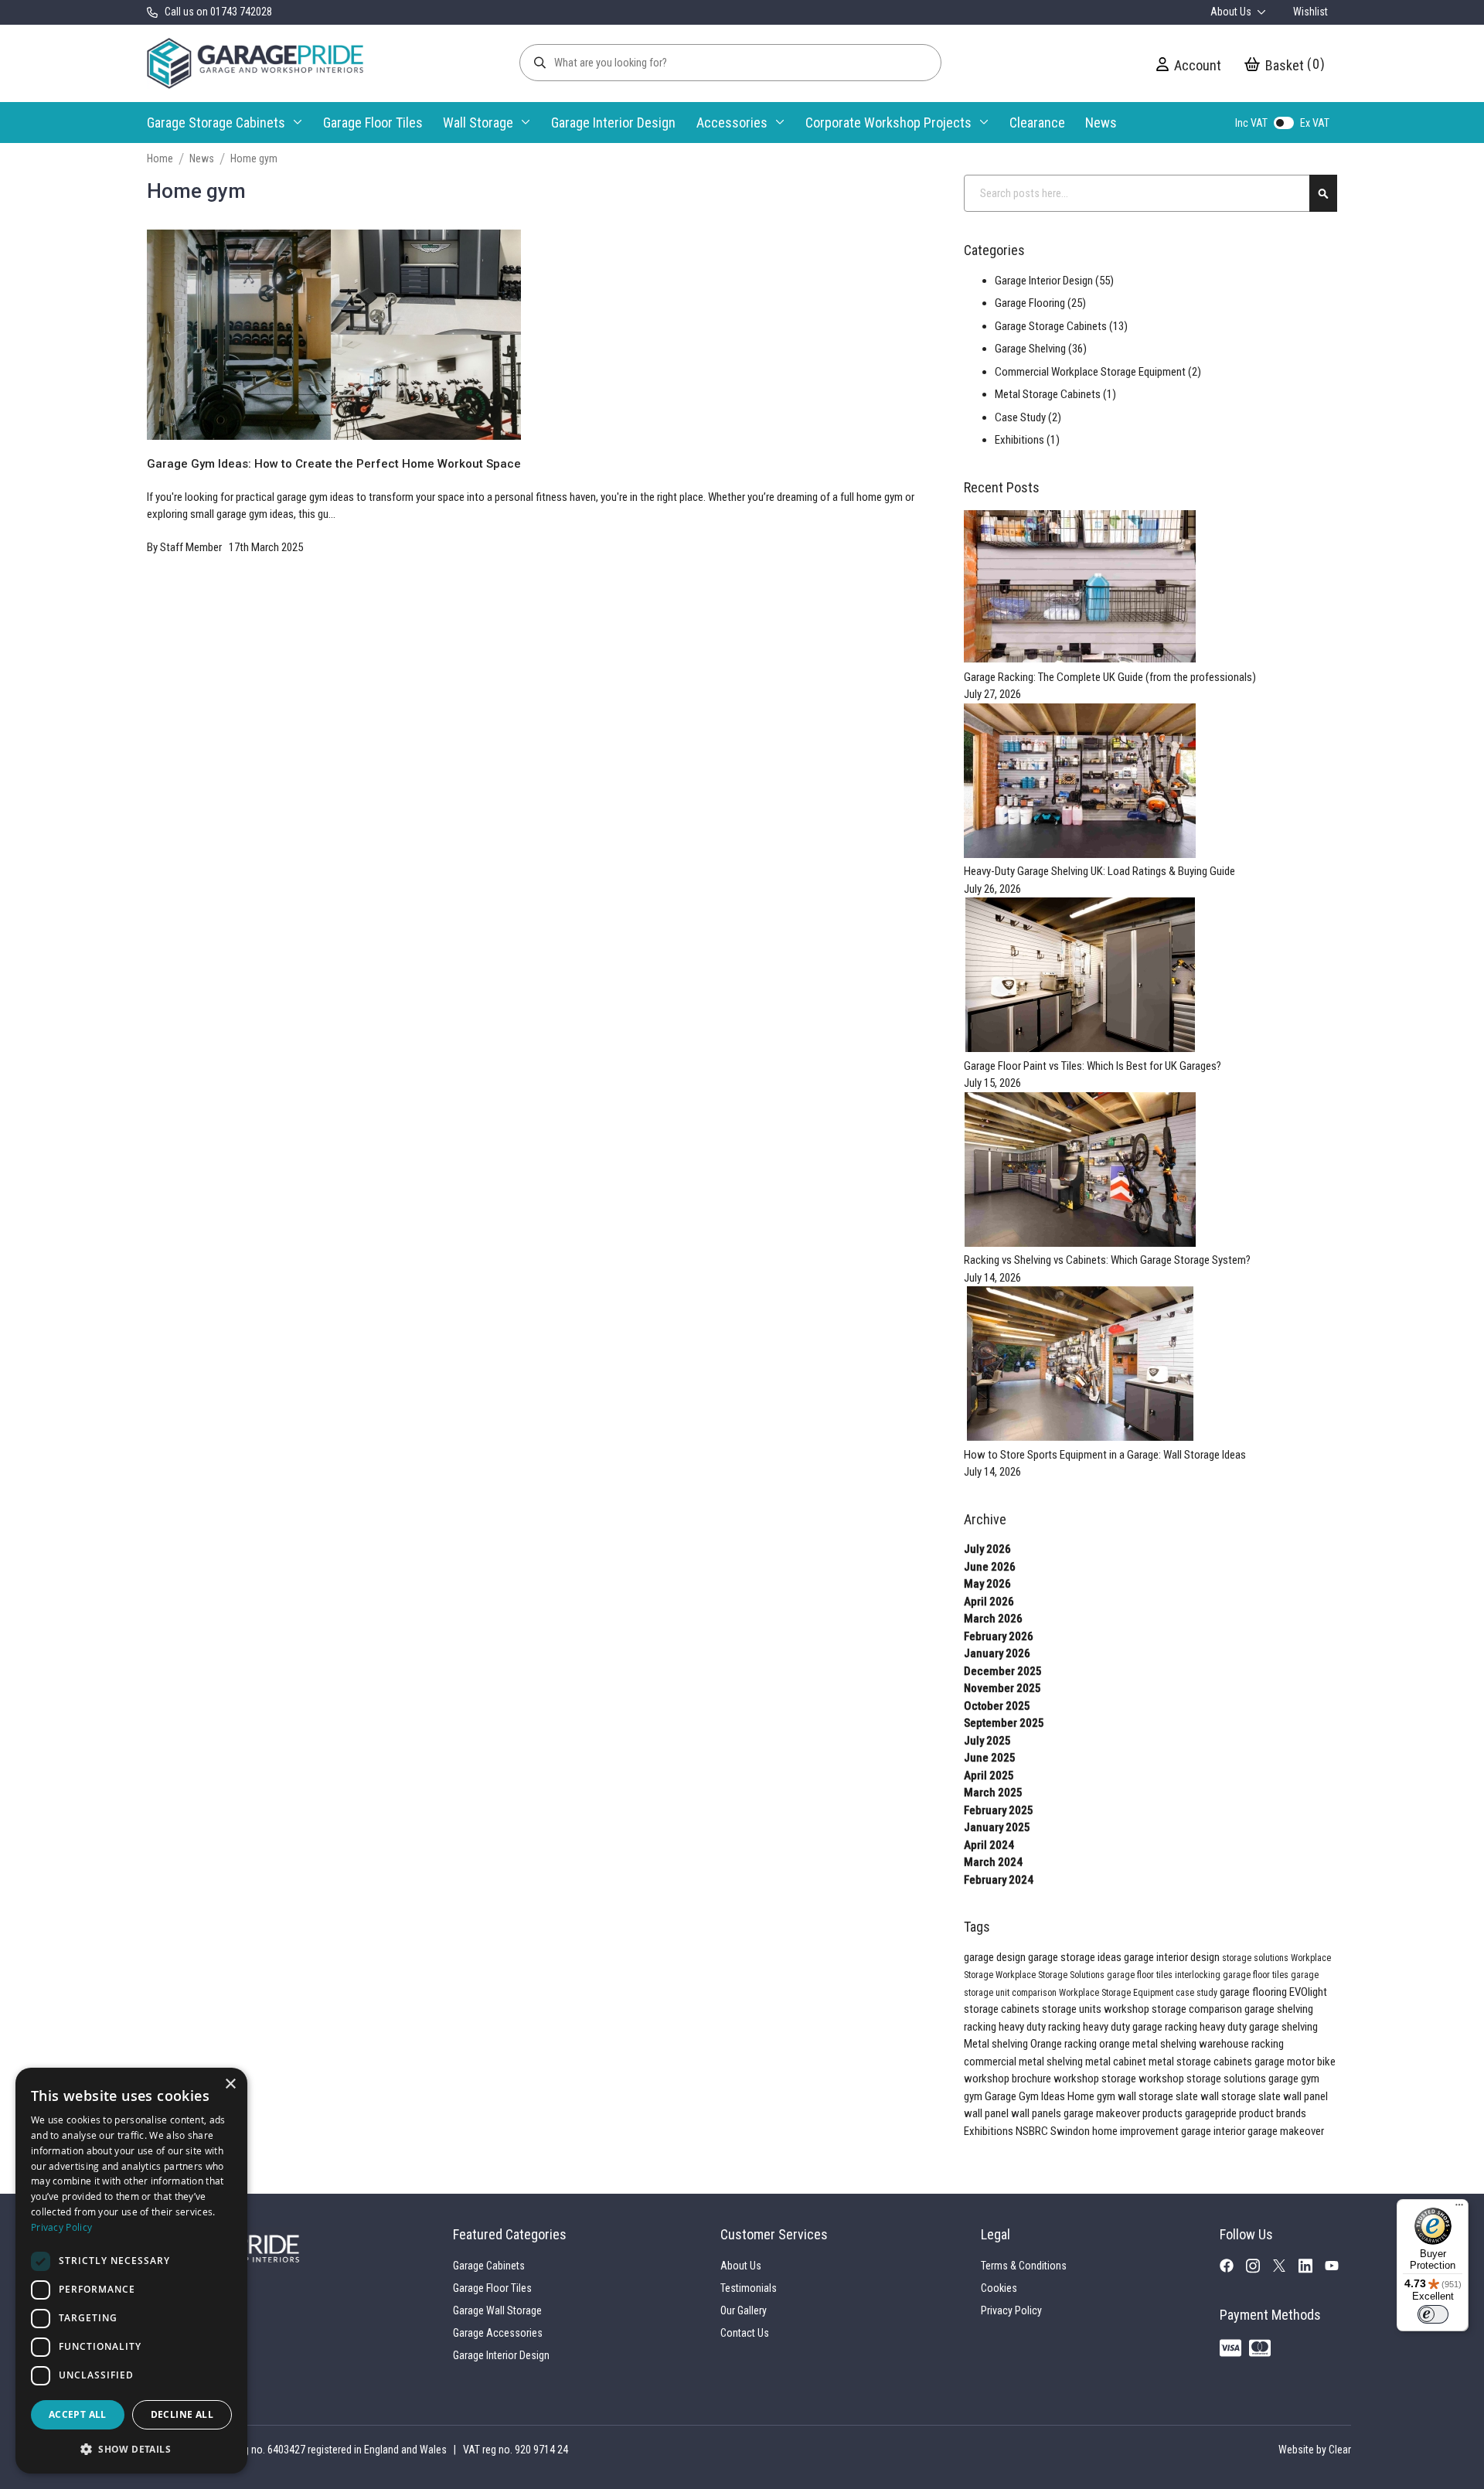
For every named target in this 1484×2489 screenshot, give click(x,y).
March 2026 (993, 1619)
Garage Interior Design (613, 123)
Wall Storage (478, 123)
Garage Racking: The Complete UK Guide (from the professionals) (1110, 677)
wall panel (987, 2113)
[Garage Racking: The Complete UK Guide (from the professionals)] (1080, 659)
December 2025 (1003, 1671)
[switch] (1433, 2314)
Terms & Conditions (1024, 2266)
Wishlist (1310, 12)
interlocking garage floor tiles (1233, 1975)
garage (1271, 2062)
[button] (131, 2449)
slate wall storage (1217, 2096)
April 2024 (989, 1845)
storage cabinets (1003, 2009)
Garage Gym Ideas (1026, 2096)
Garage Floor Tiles (373, 123)
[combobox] (1150, 193)
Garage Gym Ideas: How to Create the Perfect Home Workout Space (334, 464)
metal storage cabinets (1201, 2062)
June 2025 (990, 1758)
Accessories (732, 123)
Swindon (1071, 2131)
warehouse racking (1241, 2044)
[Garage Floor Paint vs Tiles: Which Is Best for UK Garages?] (1080, 1048)
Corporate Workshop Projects (888, 123)
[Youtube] (1338, 2268)
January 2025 (997, 1827)
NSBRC (1033, 2131)
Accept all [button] (78, 2414)
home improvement (1137, 2131)
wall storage (1147, 2096)
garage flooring (1254, 1992)
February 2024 (999, 1880)
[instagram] (1259, 2269)
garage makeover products (1124, 2113)
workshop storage (1096, 2079)
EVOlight (1308, 1992)
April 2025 (989, 1776)
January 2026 (997, 1653)
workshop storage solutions (1203, 2079)
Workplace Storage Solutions (1051, 1975)
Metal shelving (997, 2044)
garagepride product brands (1246, 2113)
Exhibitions (990, 2131)
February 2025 (999, 1810)
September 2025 (1004, 1723)
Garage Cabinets (489, 2266)
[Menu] (1459, 2208)
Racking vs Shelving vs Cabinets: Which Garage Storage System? (1107, 1260)
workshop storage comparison (1174, 2009)
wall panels (1037, 2113)
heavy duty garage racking (1141, 2027)
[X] (1285, 2268)
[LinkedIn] (1312, 2269)
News (1101, 123)
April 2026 (989, 1602)
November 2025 (1002, 1688)
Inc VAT (1251, 123)
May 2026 (987, 1584)
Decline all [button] (182, 2414)
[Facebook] (1233, 2269)
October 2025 (997, 1706)
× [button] (230, 2084)
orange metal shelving (1149, 2044)
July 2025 (987, 1741)
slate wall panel (1293, 2096)
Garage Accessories (498, 2333)
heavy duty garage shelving (1259, 2027)
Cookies (999, 2288)
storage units (1073, 2009)
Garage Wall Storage (497, 2310)
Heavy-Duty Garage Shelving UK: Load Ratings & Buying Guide (1099, 871)
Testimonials (749, 2288)
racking (981, 2027)
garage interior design (1173, 1957)
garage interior (1214, 2131)
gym (974, 2096)
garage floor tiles (1141, 1975)
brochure (1033, 2079)
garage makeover (1286, 2131)
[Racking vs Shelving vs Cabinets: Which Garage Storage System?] (1080, 1243)
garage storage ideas (1076, 1957)
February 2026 (999, 1636)
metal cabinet (1117, 2062)
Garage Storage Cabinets (216, 123)
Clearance (1037, 123)
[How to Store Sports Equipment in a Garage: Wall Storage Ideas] (1080, 1437)
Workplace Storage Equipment (1117, 1993)
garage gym (1294, 2079)
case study (1198, 1993)
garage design (996, 1957)
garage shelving (1279, 2009)
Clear (1340, 2450)
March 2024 (993, 1862)
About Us (1232, 12)
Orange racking (1065, 2044)
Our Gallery (744, 2310)
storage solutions (1256, 1958)
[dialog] (131, 2271)
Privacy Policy (1011, 2310)
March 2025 (993, 1793)
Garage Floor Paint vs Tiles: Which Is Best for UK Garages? (1093, 1066)
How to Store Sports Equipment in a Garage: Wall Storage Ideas (1105, 1455)
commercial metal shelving (1025, 2062)
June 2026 (990, 1567)
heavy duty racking (1041, 2027)
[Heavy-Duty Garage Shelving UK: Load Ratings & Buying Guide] (1080, 854)
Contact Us (745, 2333)
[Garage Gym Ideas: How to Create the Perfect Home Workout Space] (334, 447)
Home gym (1093, 2096)
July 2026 (987, 1549)
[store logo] (255, 63)
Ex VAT (1315, 123)
